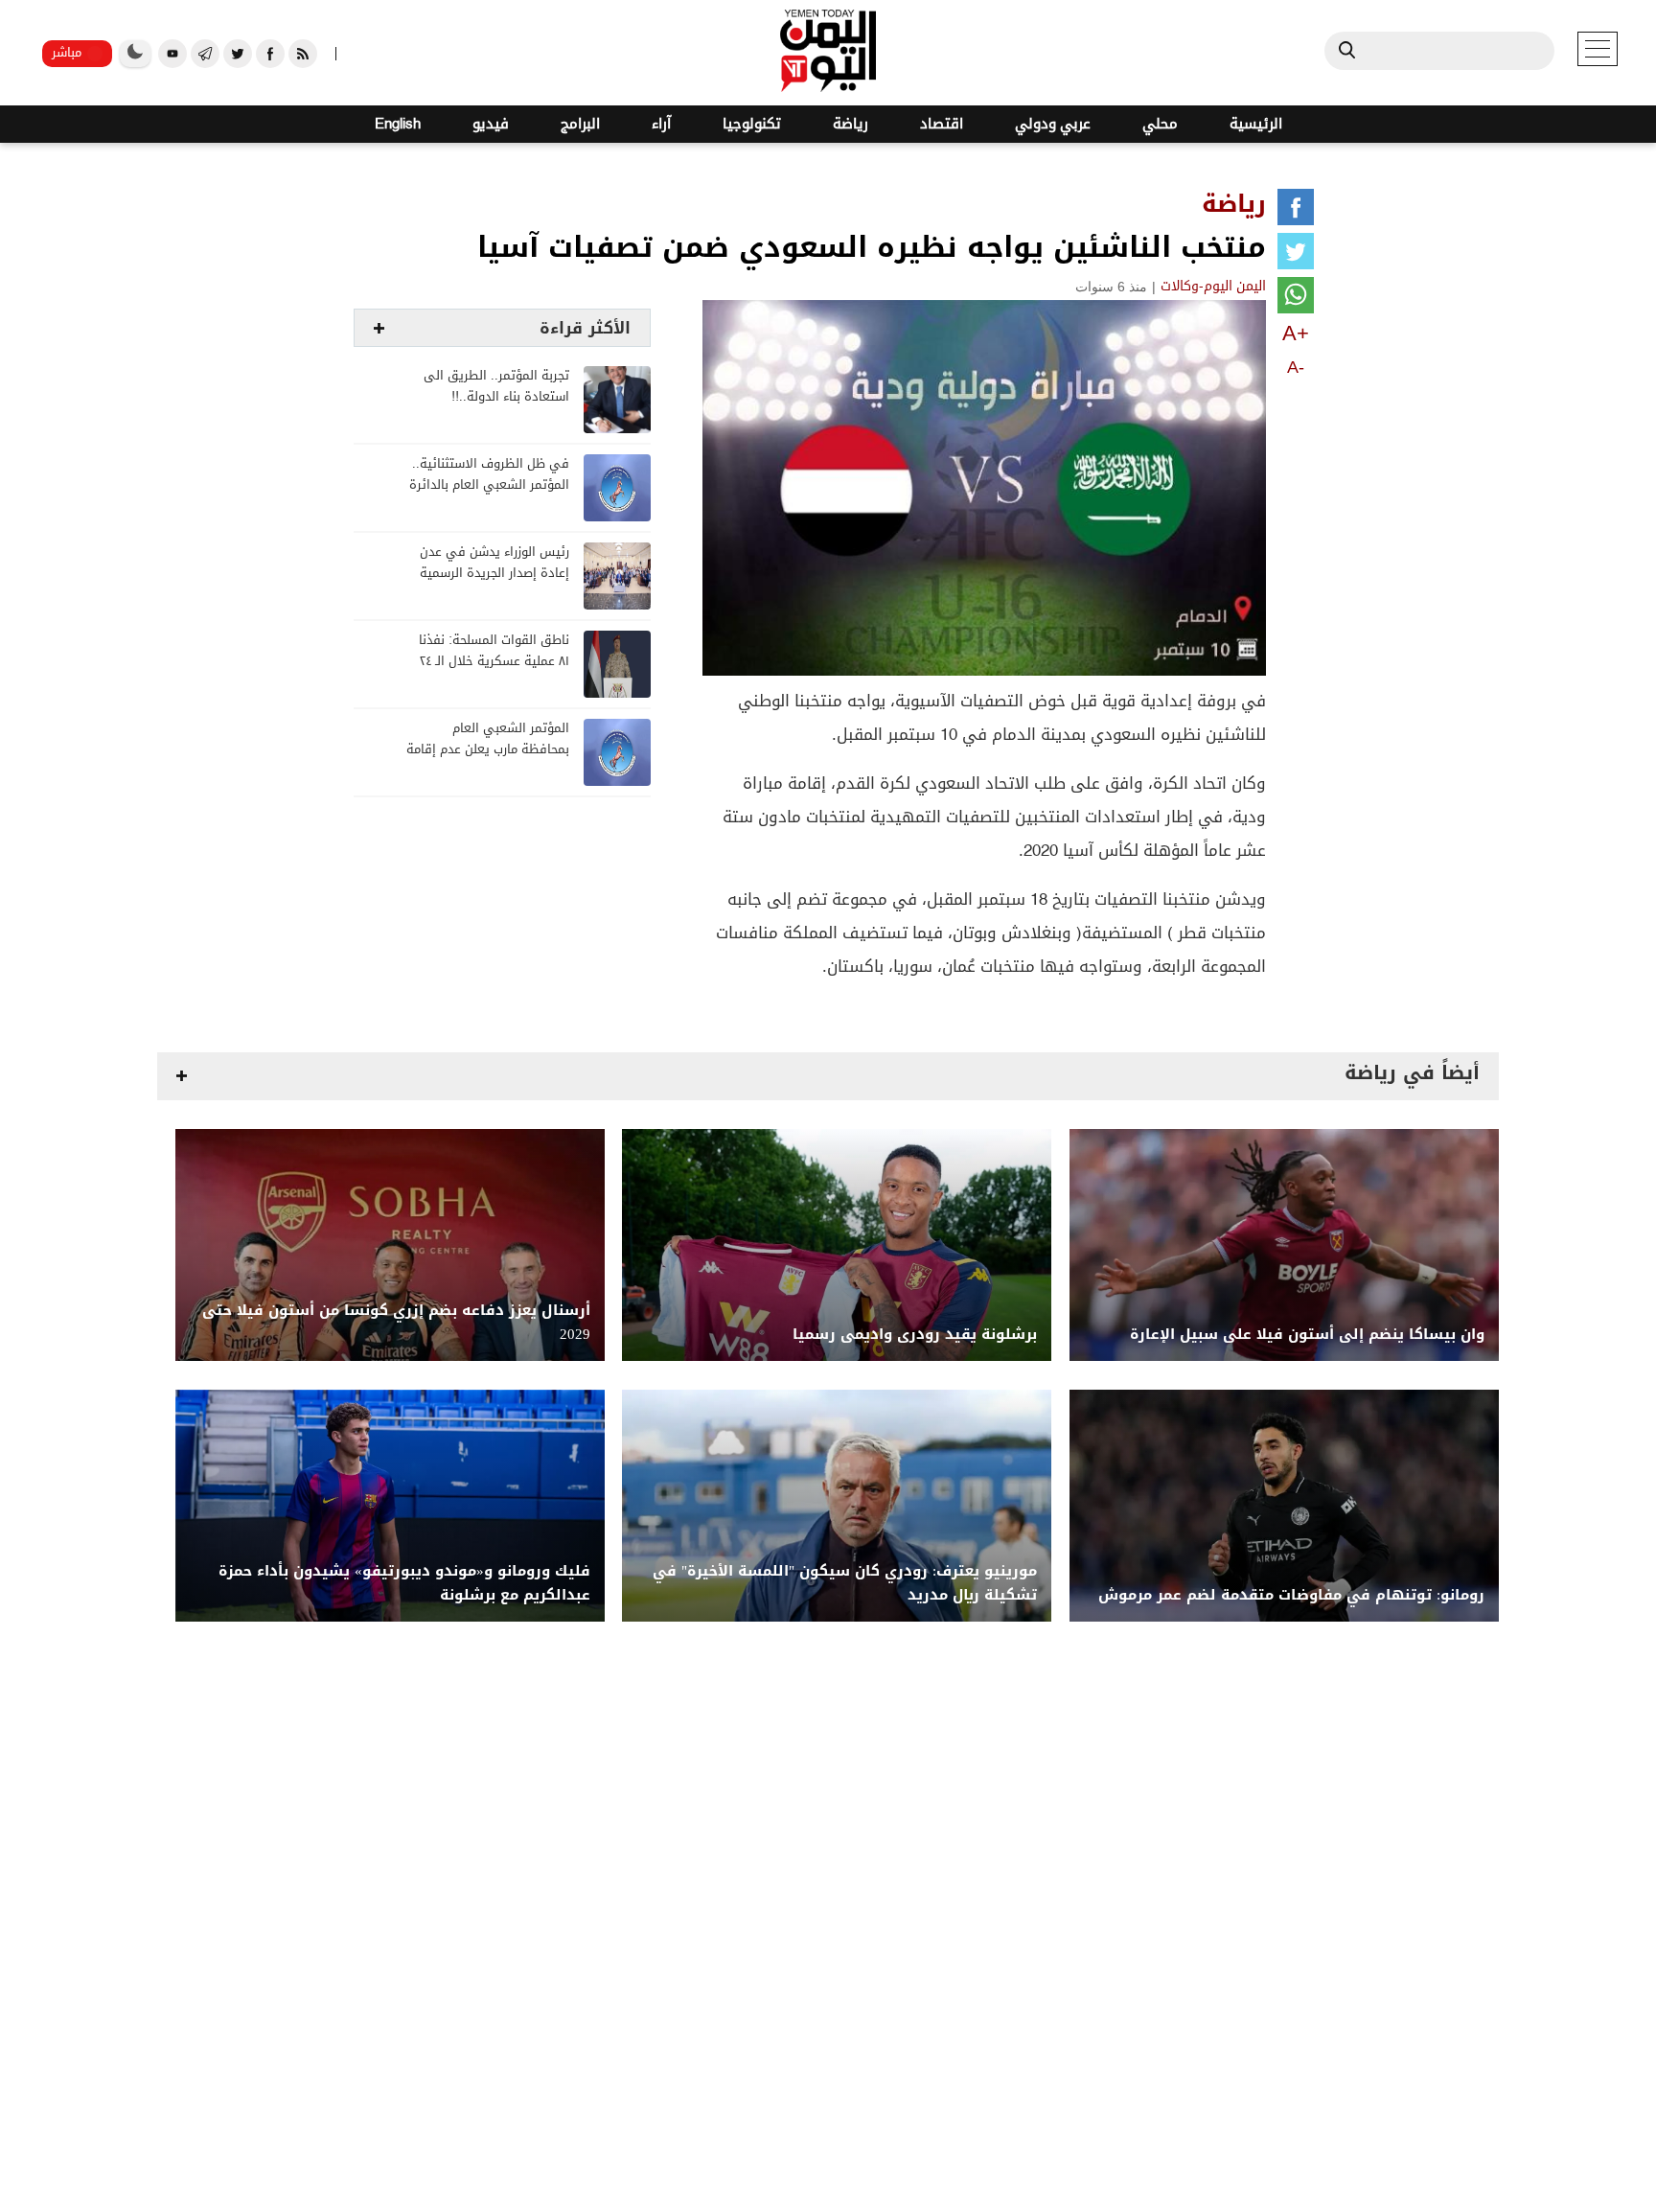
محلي (1160, 124)
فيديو (491, 124)
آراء (661, 124)
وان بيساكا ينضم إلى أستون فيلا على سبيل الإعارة (1307, 1335)
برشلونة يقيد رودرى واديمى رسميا (915, 1335)
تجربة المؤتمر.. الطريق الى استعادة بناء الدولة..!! (496, 387)
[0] (1296, 211)
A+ (1296, 333)
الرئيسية (1256, 124)
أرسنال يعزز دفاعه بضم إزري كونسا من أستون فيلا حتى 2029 (396, 1323)
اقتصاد (942, 124)
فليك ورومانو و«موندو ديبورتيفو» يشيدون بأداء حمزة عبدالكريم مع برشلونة (404, 1583)
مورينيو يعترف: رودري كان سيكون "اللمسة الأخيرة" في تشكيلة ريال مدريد (845, 1583)
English (398, 124)
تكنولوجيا (752, 124)
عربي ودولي (1053, 124)
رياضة (851, 124)
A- (1296, 367)
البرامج (580, 124)
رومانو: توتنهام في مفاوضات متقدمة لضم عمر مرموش (1291, 1595)
